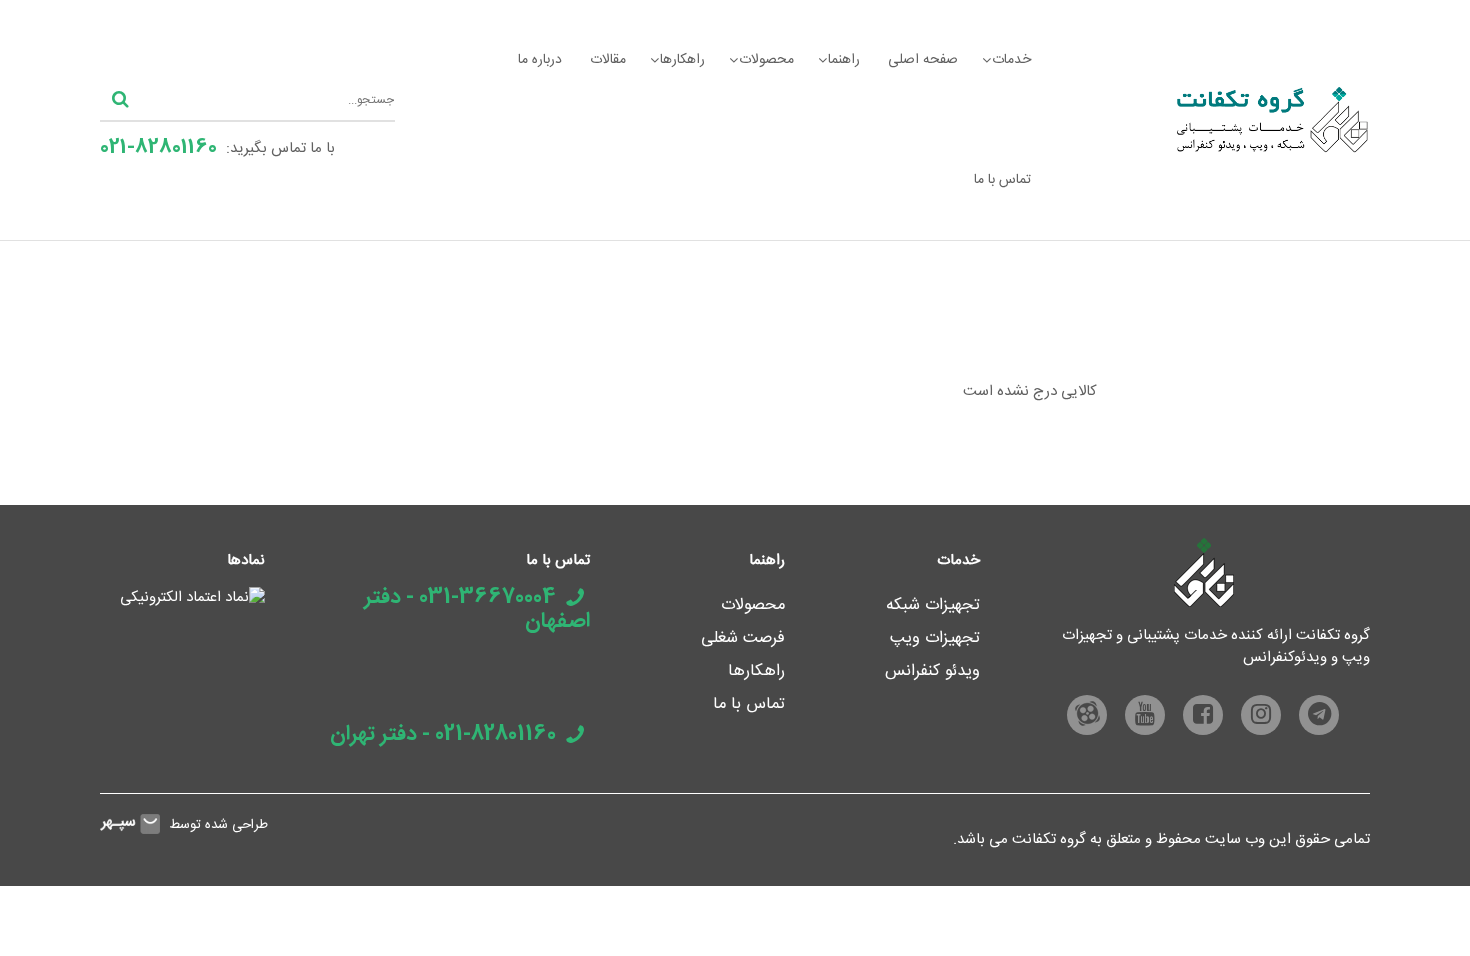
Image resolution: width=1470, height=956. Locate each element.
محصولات (766, 60)
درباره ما (540, 60)
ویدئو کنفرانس (932, 671)
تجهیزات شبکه (933, 605)
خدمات (1011, 60)
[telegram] (1319, 715)
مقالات (608, 60)
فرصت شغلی (743, 638)
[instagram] (1261, 715)
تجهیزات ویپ (935, 638)
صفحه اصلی (923, 60)
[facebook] (1203, 715)
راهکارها (682, 60)
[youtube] (1145, 715)
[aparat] (1087, 715)
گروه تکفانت (1049, 839)
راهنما (844, 60)
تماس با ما (1002, 180)
